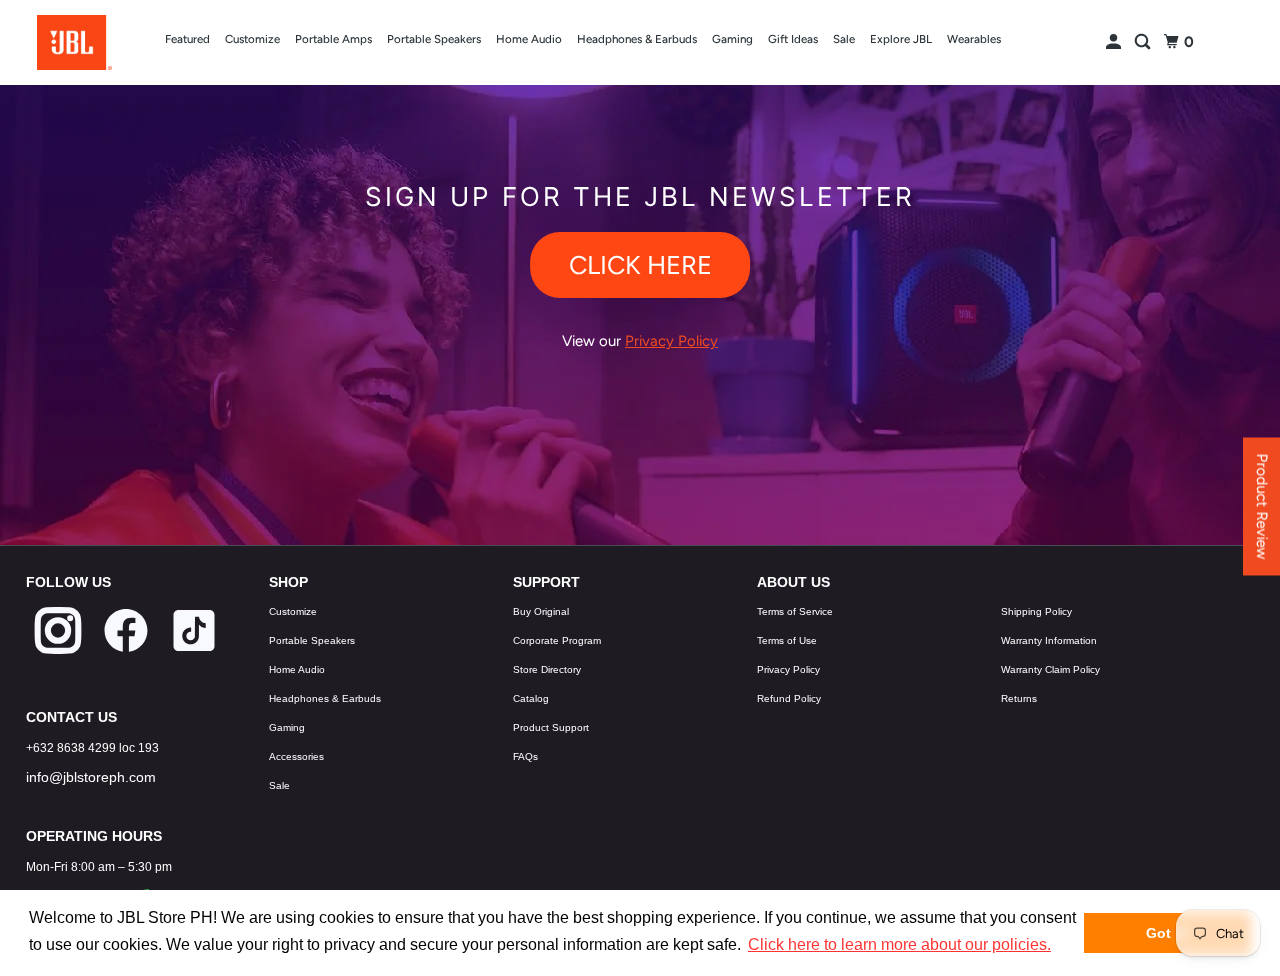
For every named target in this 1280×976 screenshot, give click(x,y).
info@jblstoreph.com (91, 777)
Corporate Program (557, 640)
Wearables (974, 39)
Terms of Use (787, 640)
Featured (187, 39)
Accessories (296, 756)
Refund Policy (789, 698)
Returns (1019, 698)
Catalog (531, 698)
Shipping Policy (1036, 611)
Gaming (732, 39)
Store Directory (547, 669)
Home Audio (529, 39)
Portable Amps (333, 39)
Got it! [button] (1167, 933)
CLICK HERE (640, 265)
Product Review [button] (1262, 507)
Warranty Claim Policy (1050, 669)
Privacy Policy (788, 669)
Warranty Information (1049, 640)
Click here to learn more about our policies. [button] (899, 944)
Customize (252, 39)
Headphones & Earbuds (637, 39)
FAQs (525, 756)
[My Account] (1115, 42)
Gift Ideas (793, 39)
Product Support (551, 727)
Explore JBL (901, 39)
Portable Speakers (434, 39)
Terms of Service (795, 611)
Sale (844, 39)
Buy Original (541, 611)
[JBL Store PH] (74, 42)
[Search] (1144, 42)
